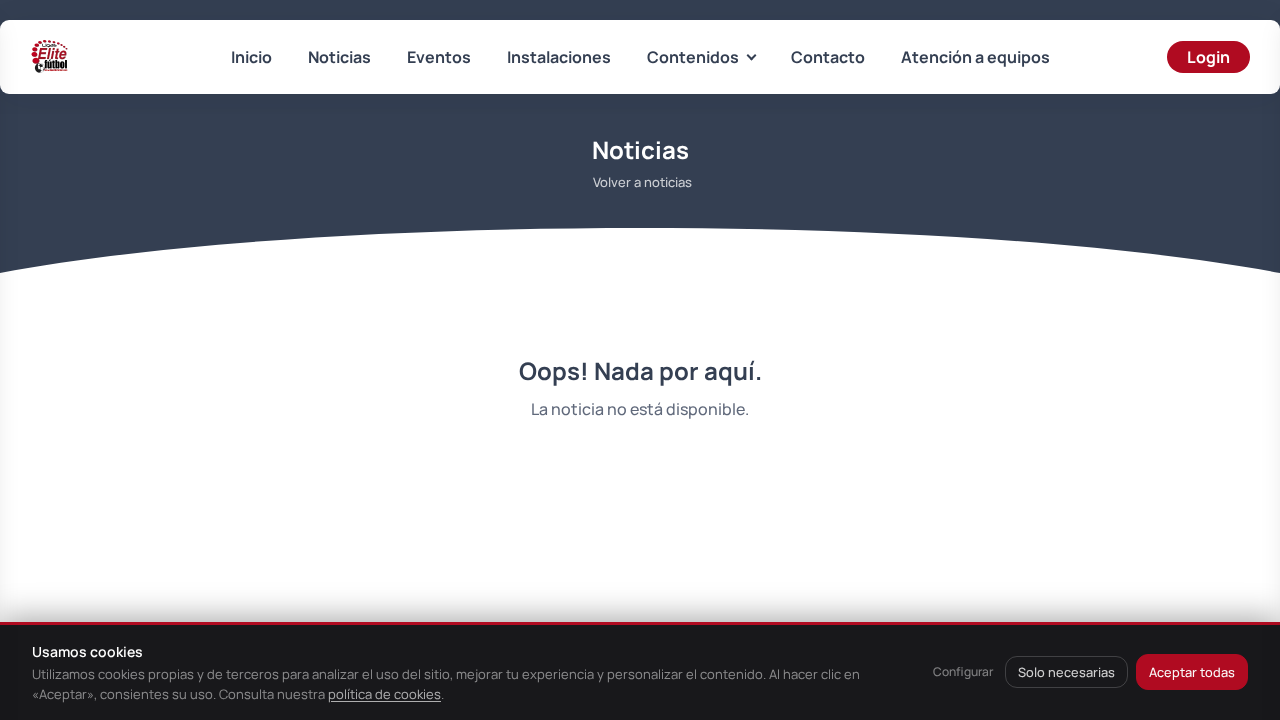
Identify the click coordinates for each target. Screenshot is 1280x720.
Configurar (963, 671)
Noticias (339, 57)
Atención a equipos (975, 57)
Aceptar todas (1192, 672)
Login (1208, 57)
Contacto (828, 57)
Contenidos (693, 57)
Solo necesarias (1066, 672)
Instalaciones (559, 57)
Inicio (251, 57)
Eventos (439, 57)
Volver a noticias (642, 182)
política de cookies (384, 694)
